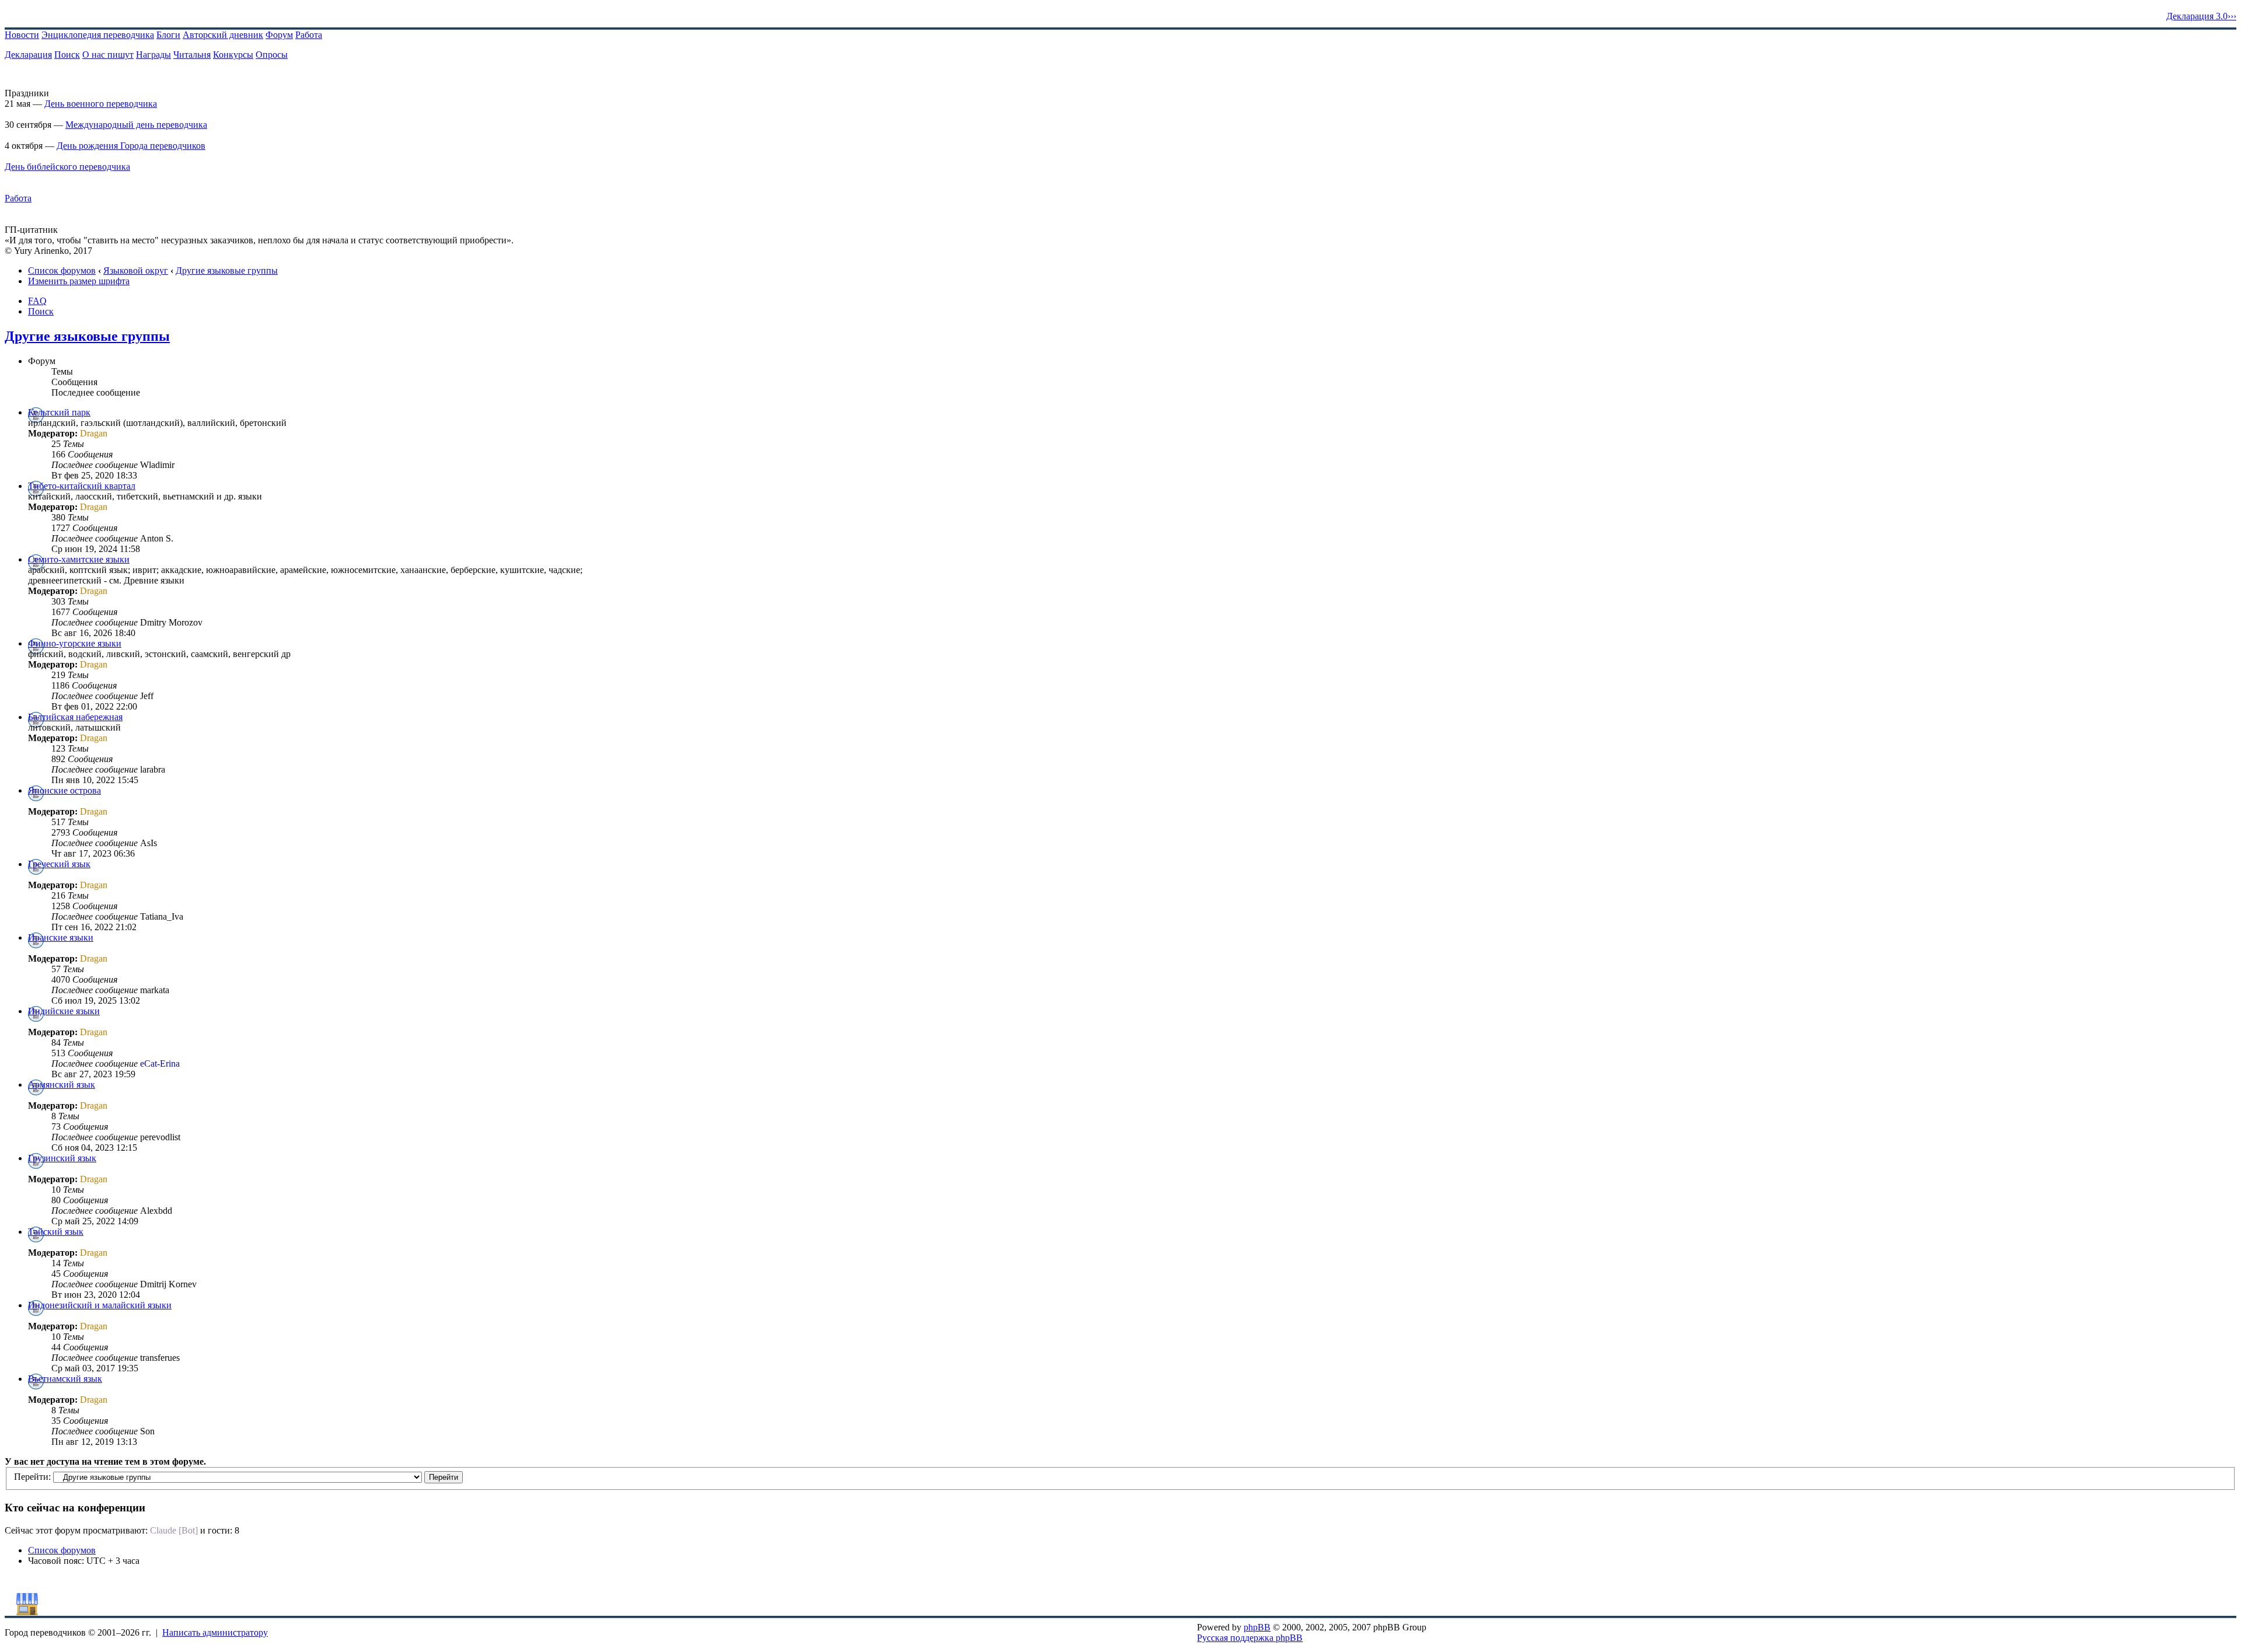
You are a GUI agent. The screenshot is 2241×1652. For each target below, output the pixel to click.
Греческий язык (59, 864)
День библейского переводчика (67, 167)
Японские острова (64, 790)
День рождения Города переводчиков (131, 146)
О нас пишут (108, 55)
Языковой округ (136, 270)
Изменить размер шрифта (79, 281)
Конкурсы (233, 55)
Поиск (67, 55)
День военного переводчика (101, 104)
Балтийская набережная (75, 717)
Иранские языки (61, 937)
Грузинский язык (62, 1158)
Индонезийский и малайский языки (100, 1305)
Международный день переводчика (136, 125)
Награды (153, 55)
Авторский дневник (223, 35)
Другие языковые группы (227, 270)
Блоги (168, 35)
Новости (22, 35)
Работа (309, 35)
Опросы (272, 55)
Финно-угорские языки (75, 643)
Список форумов (62, 270)
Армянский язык (62, 1085)
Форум (279, 35)
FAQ (37, 301)
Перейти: (32, 1477)
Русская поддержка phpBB (1250, 1638)
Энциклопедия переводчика (98, 35)
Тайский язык (56, 1232)
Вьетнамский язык (65, 1379)
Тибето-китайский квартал (82, 486)
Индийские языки (64, 1011)
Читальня (192, 55)
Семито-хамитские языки (79, 559)
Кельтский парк (59, 412)
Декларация (28, 55)
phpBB (1257, 1627)
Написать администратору (215, 1632)
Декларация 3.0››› (2201, 16)
